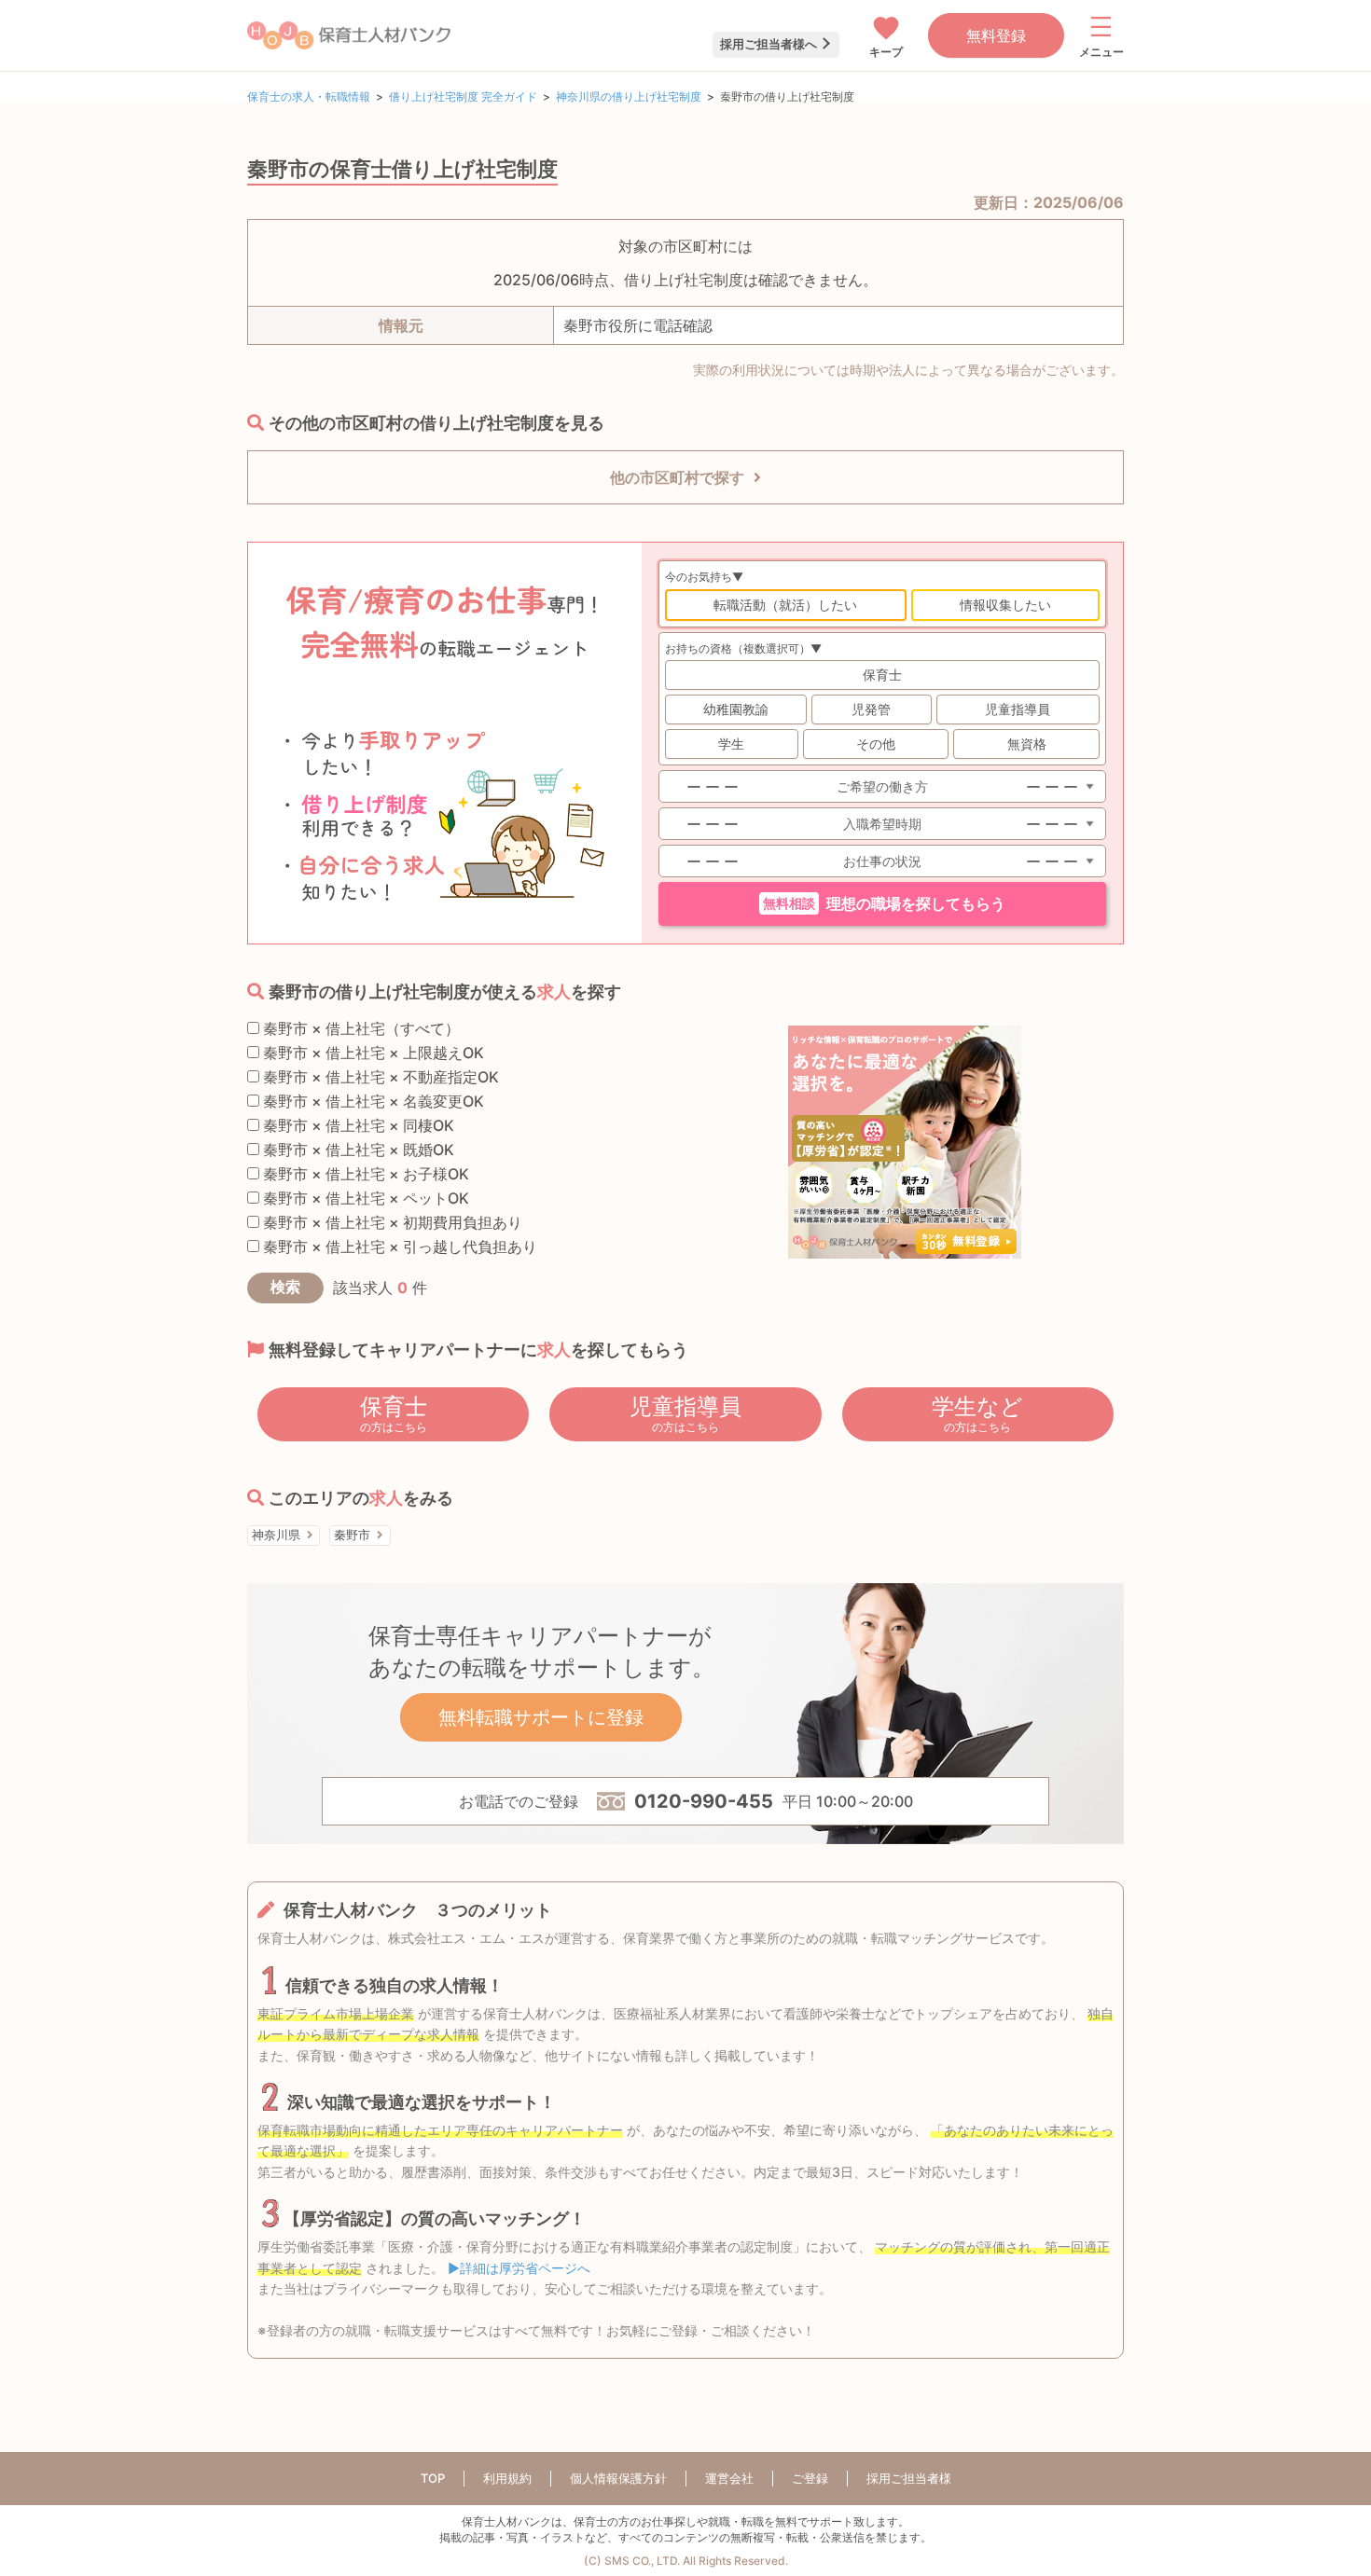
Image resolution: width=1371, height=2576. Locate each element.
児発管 (871, 709)
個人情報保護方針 (618, 2478)
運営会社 (729, 2478)
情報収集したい (1005, 605)
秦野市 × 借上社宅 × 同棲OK (357, 1125)
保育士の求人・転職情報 (309, 96)
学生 (731, 744)
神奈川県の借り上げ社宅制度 (629, 96)
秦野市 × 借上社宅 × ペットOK (364, 1198)
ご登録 (810, 2478)
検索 (285, 1287)
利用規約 (507, 2478)
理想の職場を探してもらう (884, 904)
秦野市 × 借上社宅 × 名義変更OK (372, 1101)
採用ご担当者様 (909, 2478)
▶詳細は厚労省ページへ (519, 2268)
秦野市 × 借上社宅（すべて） (360, 1028)
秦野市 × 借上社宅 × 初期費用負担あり (391, 1222)
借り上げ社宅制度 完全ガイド (463, 96)
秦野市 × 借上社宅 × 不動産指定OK (379, 1077)
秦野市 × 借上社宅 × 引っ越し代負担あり (398, 1247)
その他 (876, 744)
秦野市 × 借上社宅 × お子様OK (364, 1174)
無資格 (1027, 744)
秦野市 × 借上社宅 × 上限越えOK (372, 1053)
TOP (433, 2478)
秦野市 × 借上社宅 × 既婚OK (357, 1150)
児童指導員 (1018, 709)
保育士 (882, 675)
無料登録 (996, 35)
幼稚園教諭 (736, 709)
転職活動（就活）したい (785, 605)
